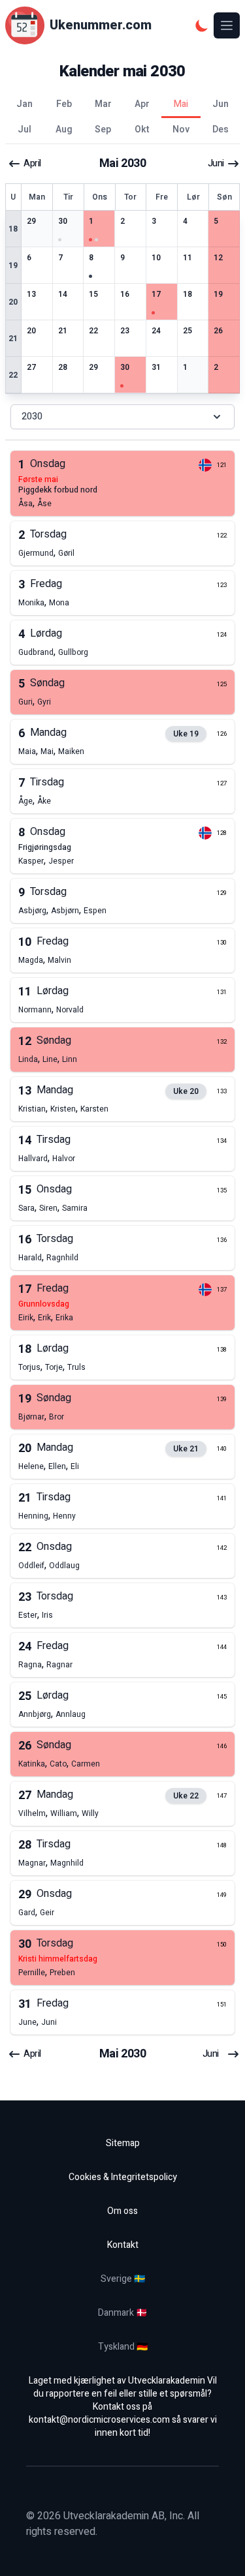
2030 (32, 417)
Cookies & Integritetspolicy (123, 2177)
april (32, 164)
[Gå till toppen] (221, 2553)
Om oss (122, 2211)
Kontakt (123, 2245)
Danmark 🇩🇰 (122, 2313)
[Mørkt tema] (202, 25)
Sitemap (123, 2143)
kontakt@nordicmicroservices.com (99, 2420)
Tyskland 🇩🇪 (123, 2347)
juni (216, 164)
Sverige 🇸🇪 (123, 2279)
